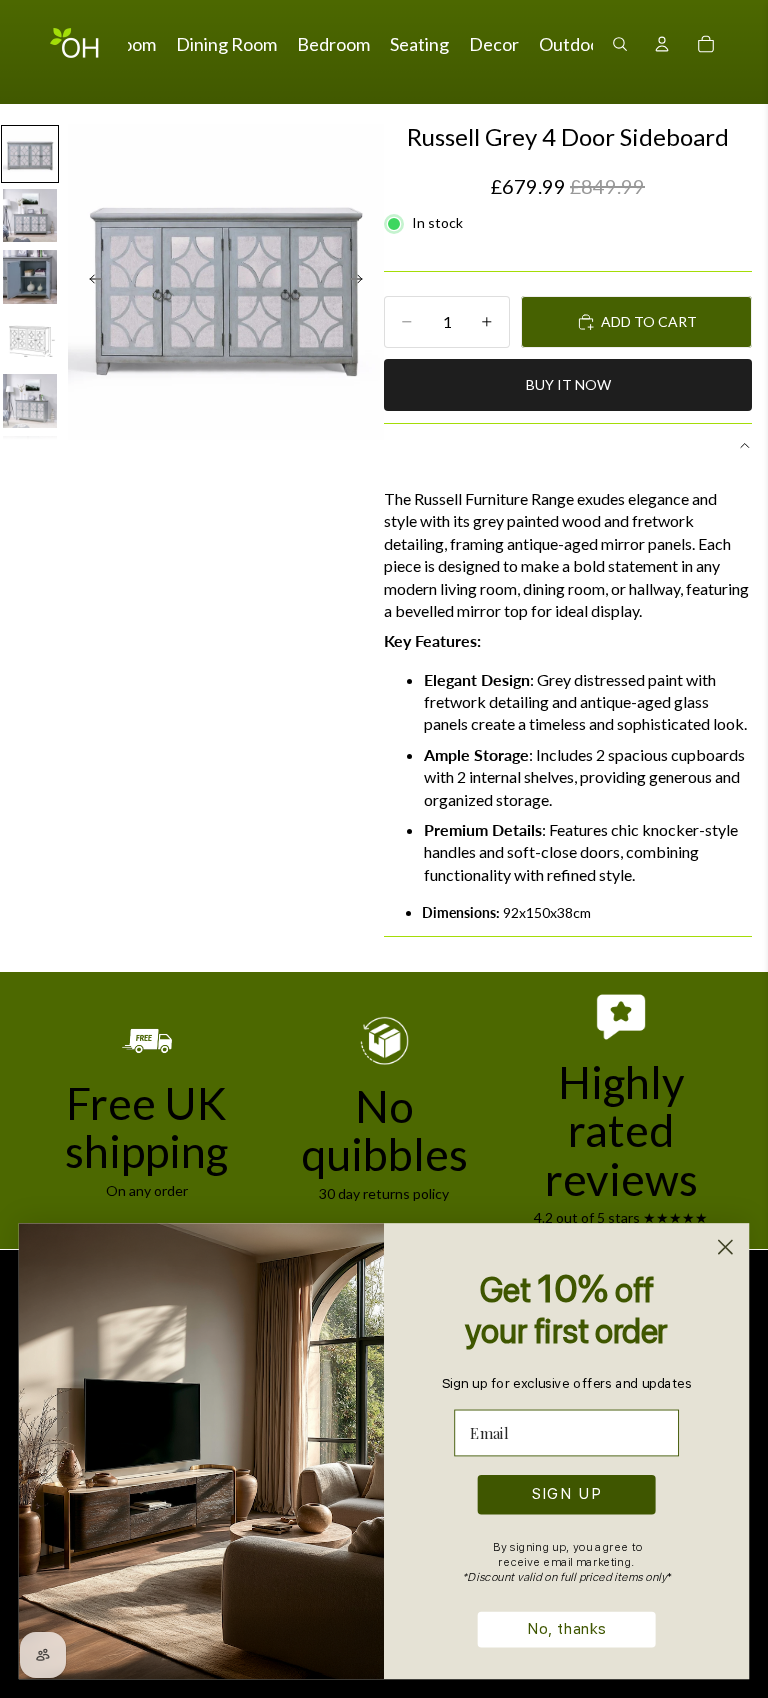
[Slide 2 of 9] (30, 216)
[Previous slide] (90, 282)
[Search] (620, 44)
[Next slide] (362, 282)
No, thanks (566, 1629)
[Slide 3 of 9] (30, 277)
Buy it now (568, 384)
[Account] (662, 44)
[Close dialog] (725, 1246)
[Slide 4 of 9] (30, 339)
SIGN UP (567, 1494)
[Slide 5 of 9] (30, 401)
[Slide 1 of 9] (30, 154)
